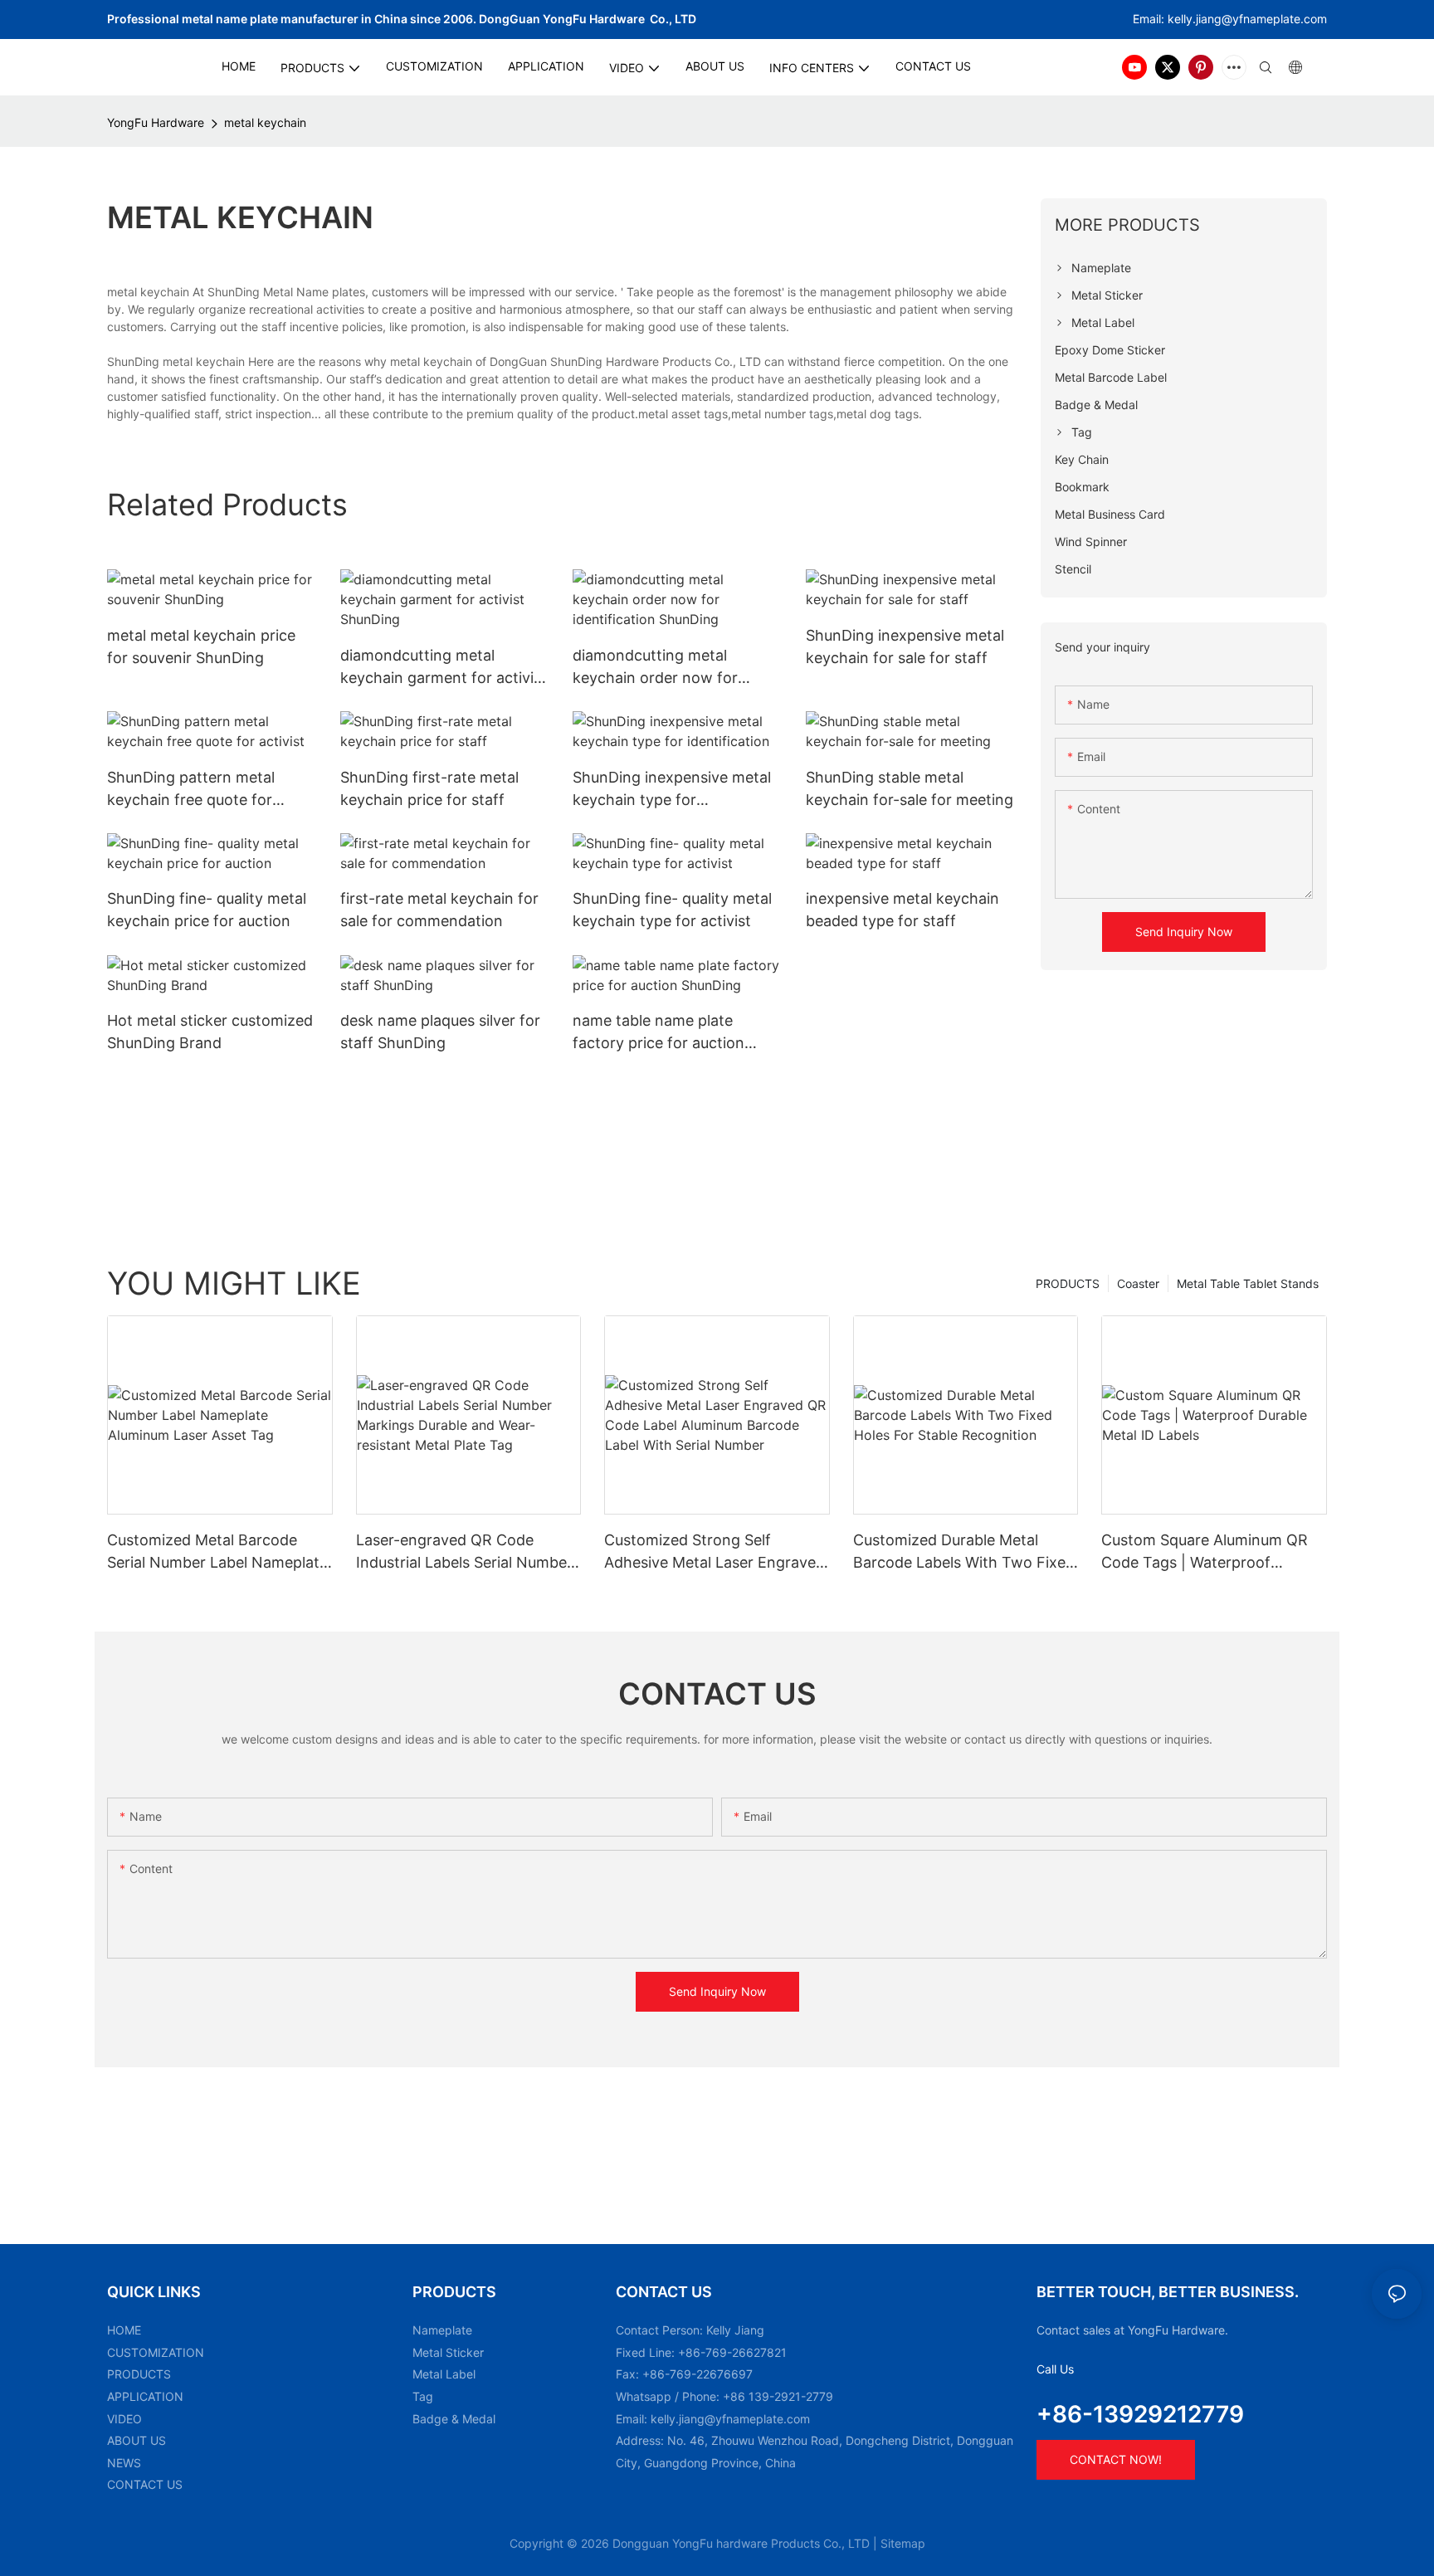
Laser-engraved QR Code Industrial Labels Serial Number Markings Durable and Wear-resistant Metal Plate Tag (464, 1552)
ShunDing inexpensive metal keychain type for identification (672, 790)
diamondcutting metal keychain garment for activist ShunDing (444, 668)
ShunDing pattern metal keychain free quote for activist (191, 790)
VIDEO (124, 2419)
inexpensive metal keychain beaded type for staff (902, 910)
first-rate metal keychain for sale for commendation (439, 910)
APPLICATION (145, 2396)
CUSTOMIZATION (156, 2352)
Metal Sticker (448, 2352)
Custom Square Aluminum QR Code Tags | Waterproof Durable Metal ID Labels (1205, 1552)
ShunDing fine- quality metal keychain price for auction (207, 910)
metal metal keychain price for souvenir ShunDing (201, 646)
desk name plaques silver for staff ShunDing (440, 1032)
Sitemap (903, 2543)
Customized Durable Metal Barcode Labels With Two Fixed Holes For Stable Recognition (964, 1552)
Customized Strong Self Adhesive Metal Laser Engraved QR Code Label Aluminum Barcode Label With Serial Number (715, 1552)
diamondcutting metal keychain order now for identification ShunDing (655, 668)
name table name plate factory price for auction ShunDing (658, 1033)
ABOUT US (137, 2440)
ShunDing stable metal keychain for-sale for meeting (910, 788)
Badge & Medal (454, 2419)
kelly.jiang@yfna (1212, 19)
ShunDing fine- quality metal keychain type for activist (672, 910)
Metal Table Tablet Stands (1248, 1283)
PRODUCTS (1068, 1283)
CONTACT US (145, 2484)
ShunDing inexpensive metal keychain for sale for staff (905, 646)
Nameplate (442, 2330)
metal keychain (265, 122)
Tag (423, 2396)
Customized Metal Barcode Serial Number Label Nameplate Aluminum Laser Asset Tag (217, 1552)
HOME (124, 2330)
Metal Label (444, 2374)
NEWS (124, 2463)
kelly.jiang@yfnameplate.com (730, 2419)
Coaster (1138, 1283)
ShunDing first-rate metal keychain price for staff (429, 788)
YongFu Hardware (156, 122)
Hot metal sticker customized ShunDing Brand (210, 1032)
